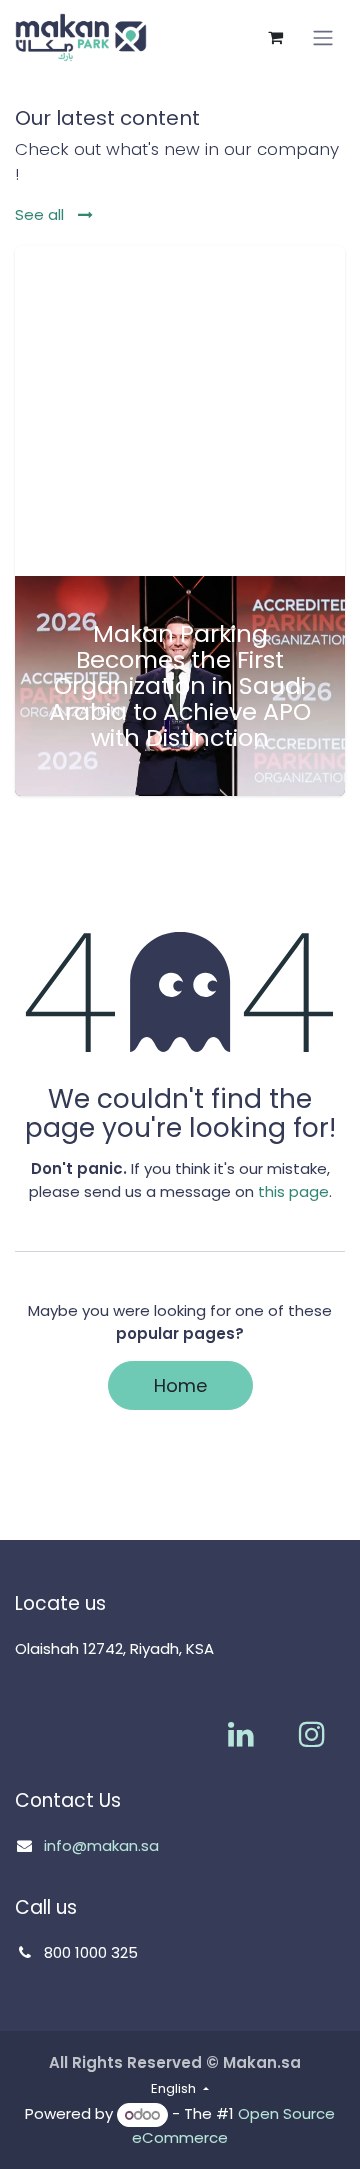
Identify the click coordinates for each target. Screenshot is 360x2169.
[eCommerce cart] (275, 37)
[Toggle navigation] (323, 38)
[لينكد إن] (241, 1734)
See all (41, 214)
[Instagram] (312, 1734)
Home (180, 1385)
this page (293, 1191)
